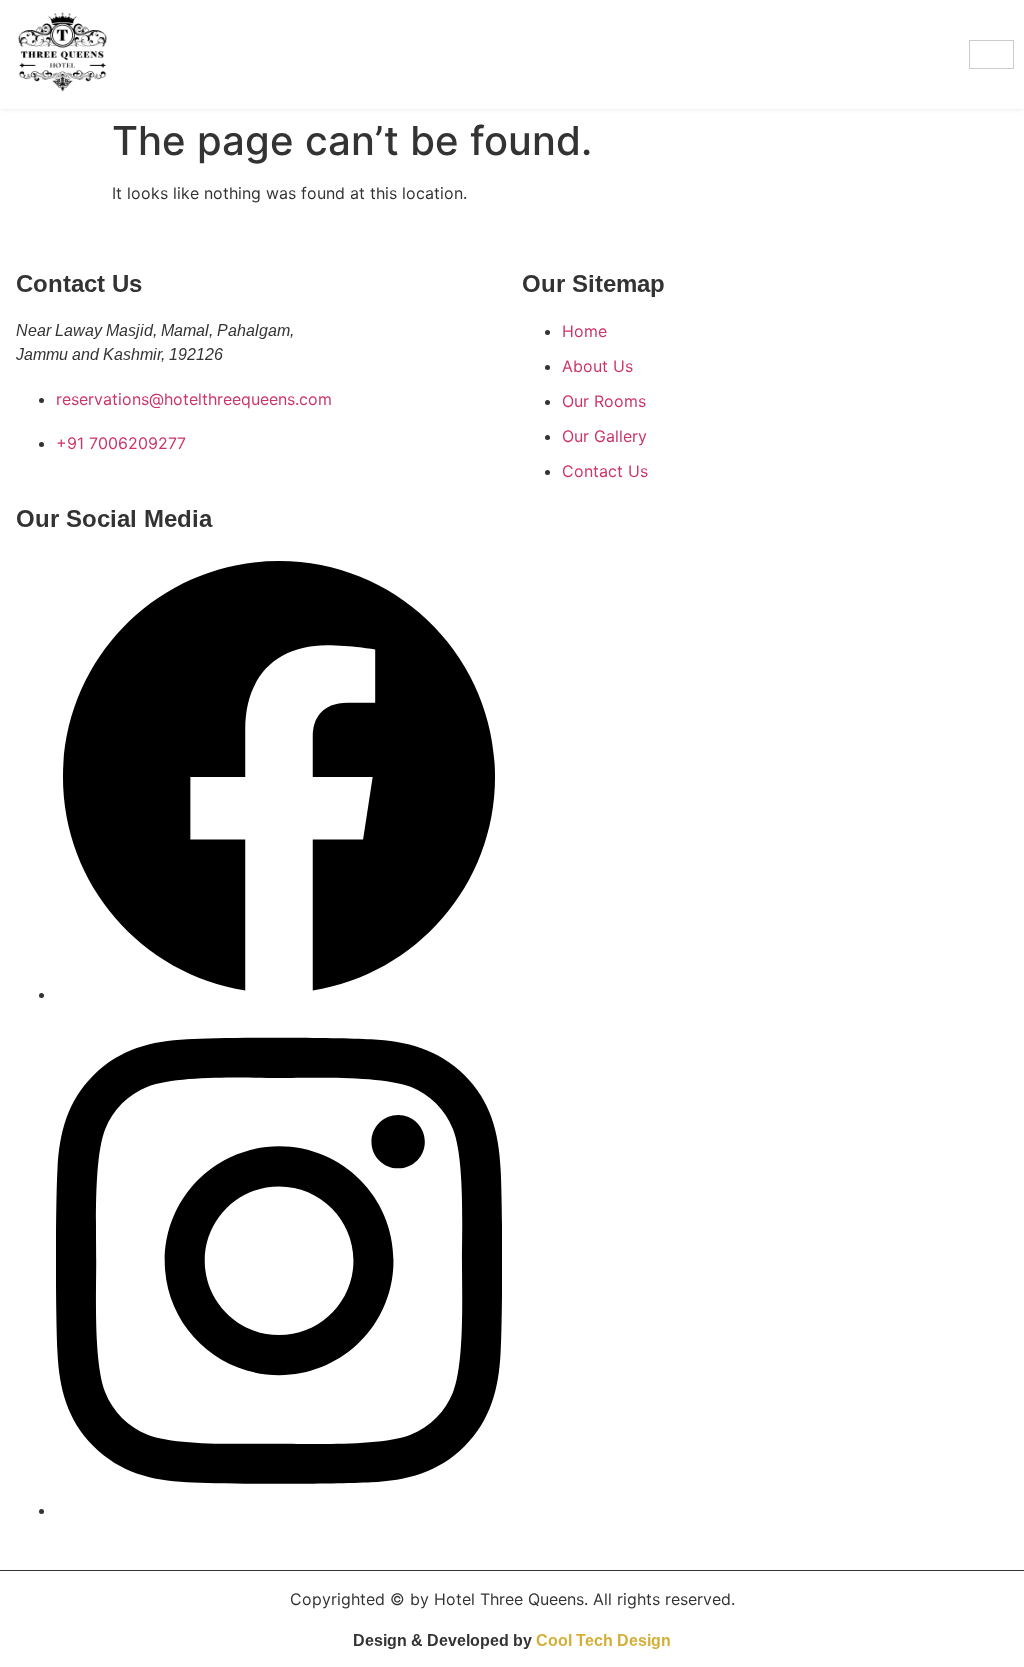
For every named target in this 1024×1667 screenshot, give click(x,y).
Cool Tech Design (603, 1640)
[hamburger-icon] (991, 54)
